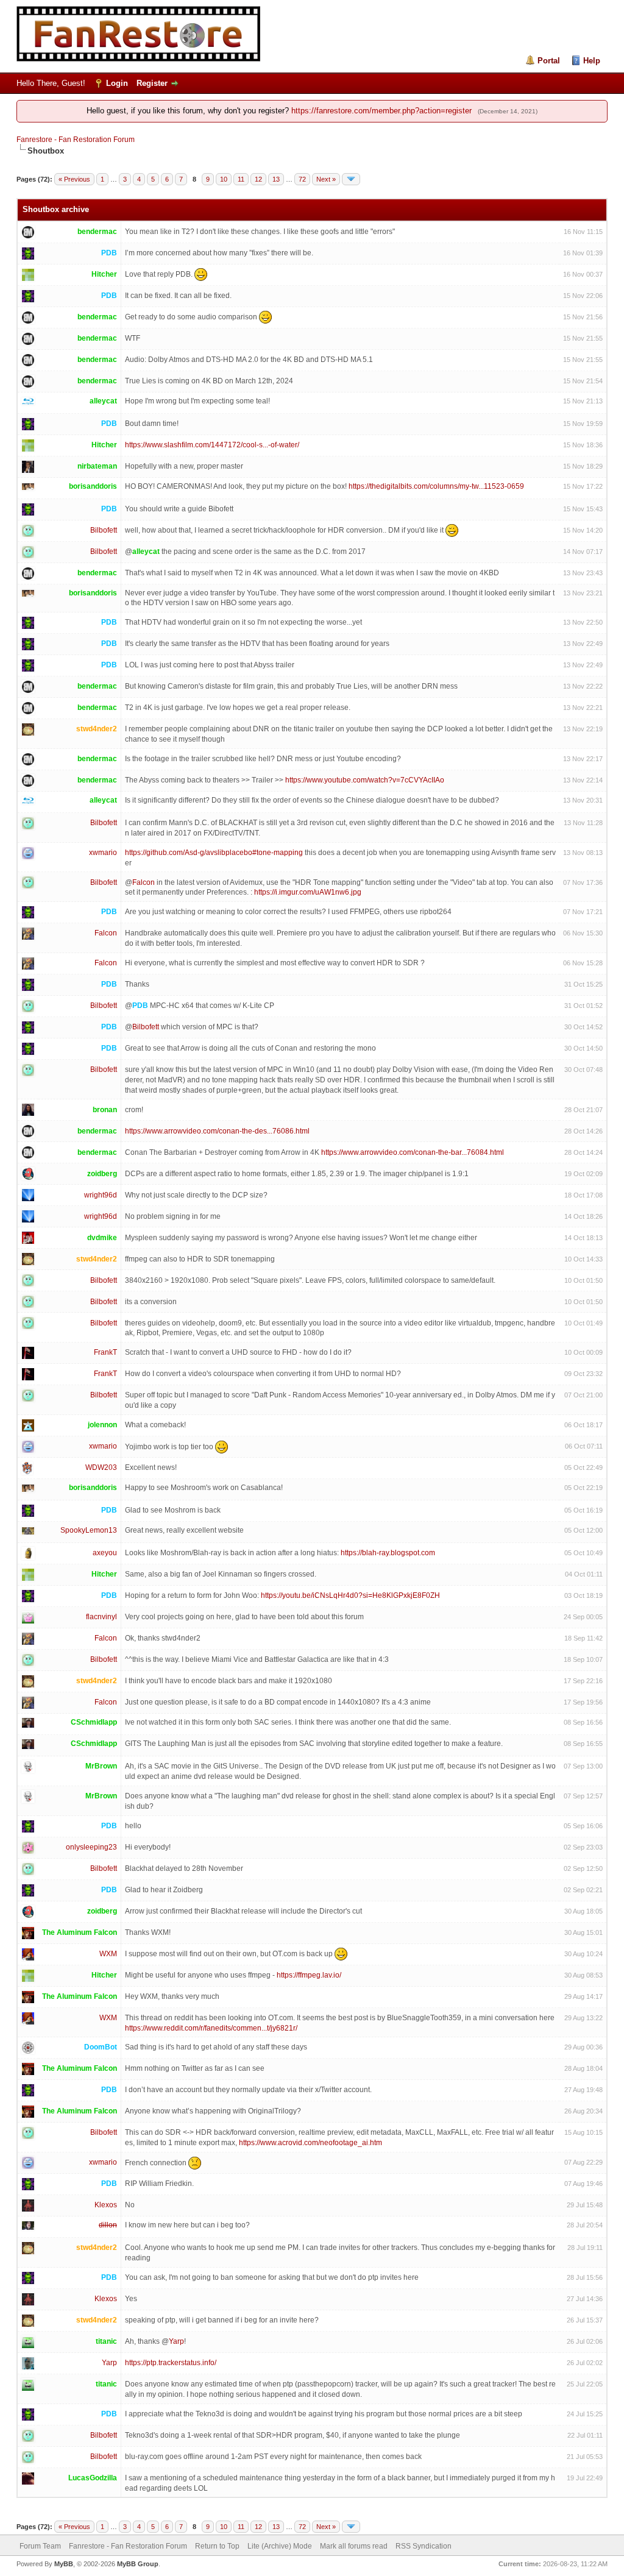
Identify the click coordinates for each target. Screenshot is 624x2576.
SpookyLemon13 (89, 1530)
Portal (549, 61)
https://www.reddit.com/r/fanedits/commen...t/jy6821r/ (211, 2028)
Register (152, 83)
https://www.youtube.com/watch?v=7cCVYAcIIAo (365, 780)
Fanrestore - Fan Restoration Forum (76, 140)
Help (592, 61)
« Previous (74, 179)
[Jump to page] (351, 179)
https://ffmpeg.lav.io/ (309, 1975)
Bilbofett (104, 530)
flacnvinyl (101, 1617)
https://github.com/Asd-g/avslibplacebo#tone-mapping (214, 853)
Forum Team (40, 2546)
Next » (326, 179)
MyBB (64, 2564)
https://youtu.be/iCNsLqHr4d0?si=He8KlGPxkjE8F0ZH (350, 1595)
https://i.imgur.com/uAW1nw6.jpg (308, 892)
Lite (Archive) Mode (280, 2546)
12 (258, 179)
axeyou (105, 1553)
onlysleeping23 (91, 1847)
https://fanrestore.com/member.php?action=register (381, 111)
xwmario (103, 853)
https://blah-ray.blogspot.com (388, 1553)
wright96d (101, 1195)
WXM (108, 1954)
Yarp (176, 2341)
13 (276, 179)
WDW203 (101, 1467)
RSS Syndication (424, 2546)
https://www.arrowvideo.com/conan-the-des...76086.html (217, 1131)
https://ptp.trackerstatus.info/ (171, 2363)
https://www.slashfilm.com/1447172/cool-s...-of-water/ (212, 445)
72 (302, 179)
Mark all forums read (354, 2546)
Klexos (106, 2205)
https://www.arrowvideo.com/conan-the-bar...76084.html (413, 1152)
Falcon (144, 882)
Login (117, 83)
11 (241, 179)
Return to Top (217, 2546)
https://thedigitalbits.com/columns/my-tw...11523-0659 (436, 486)
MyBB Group (138, 2564)
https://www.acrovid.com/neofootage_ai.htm (310, 2143)
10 (224, 179)
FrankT (105, 1352)
